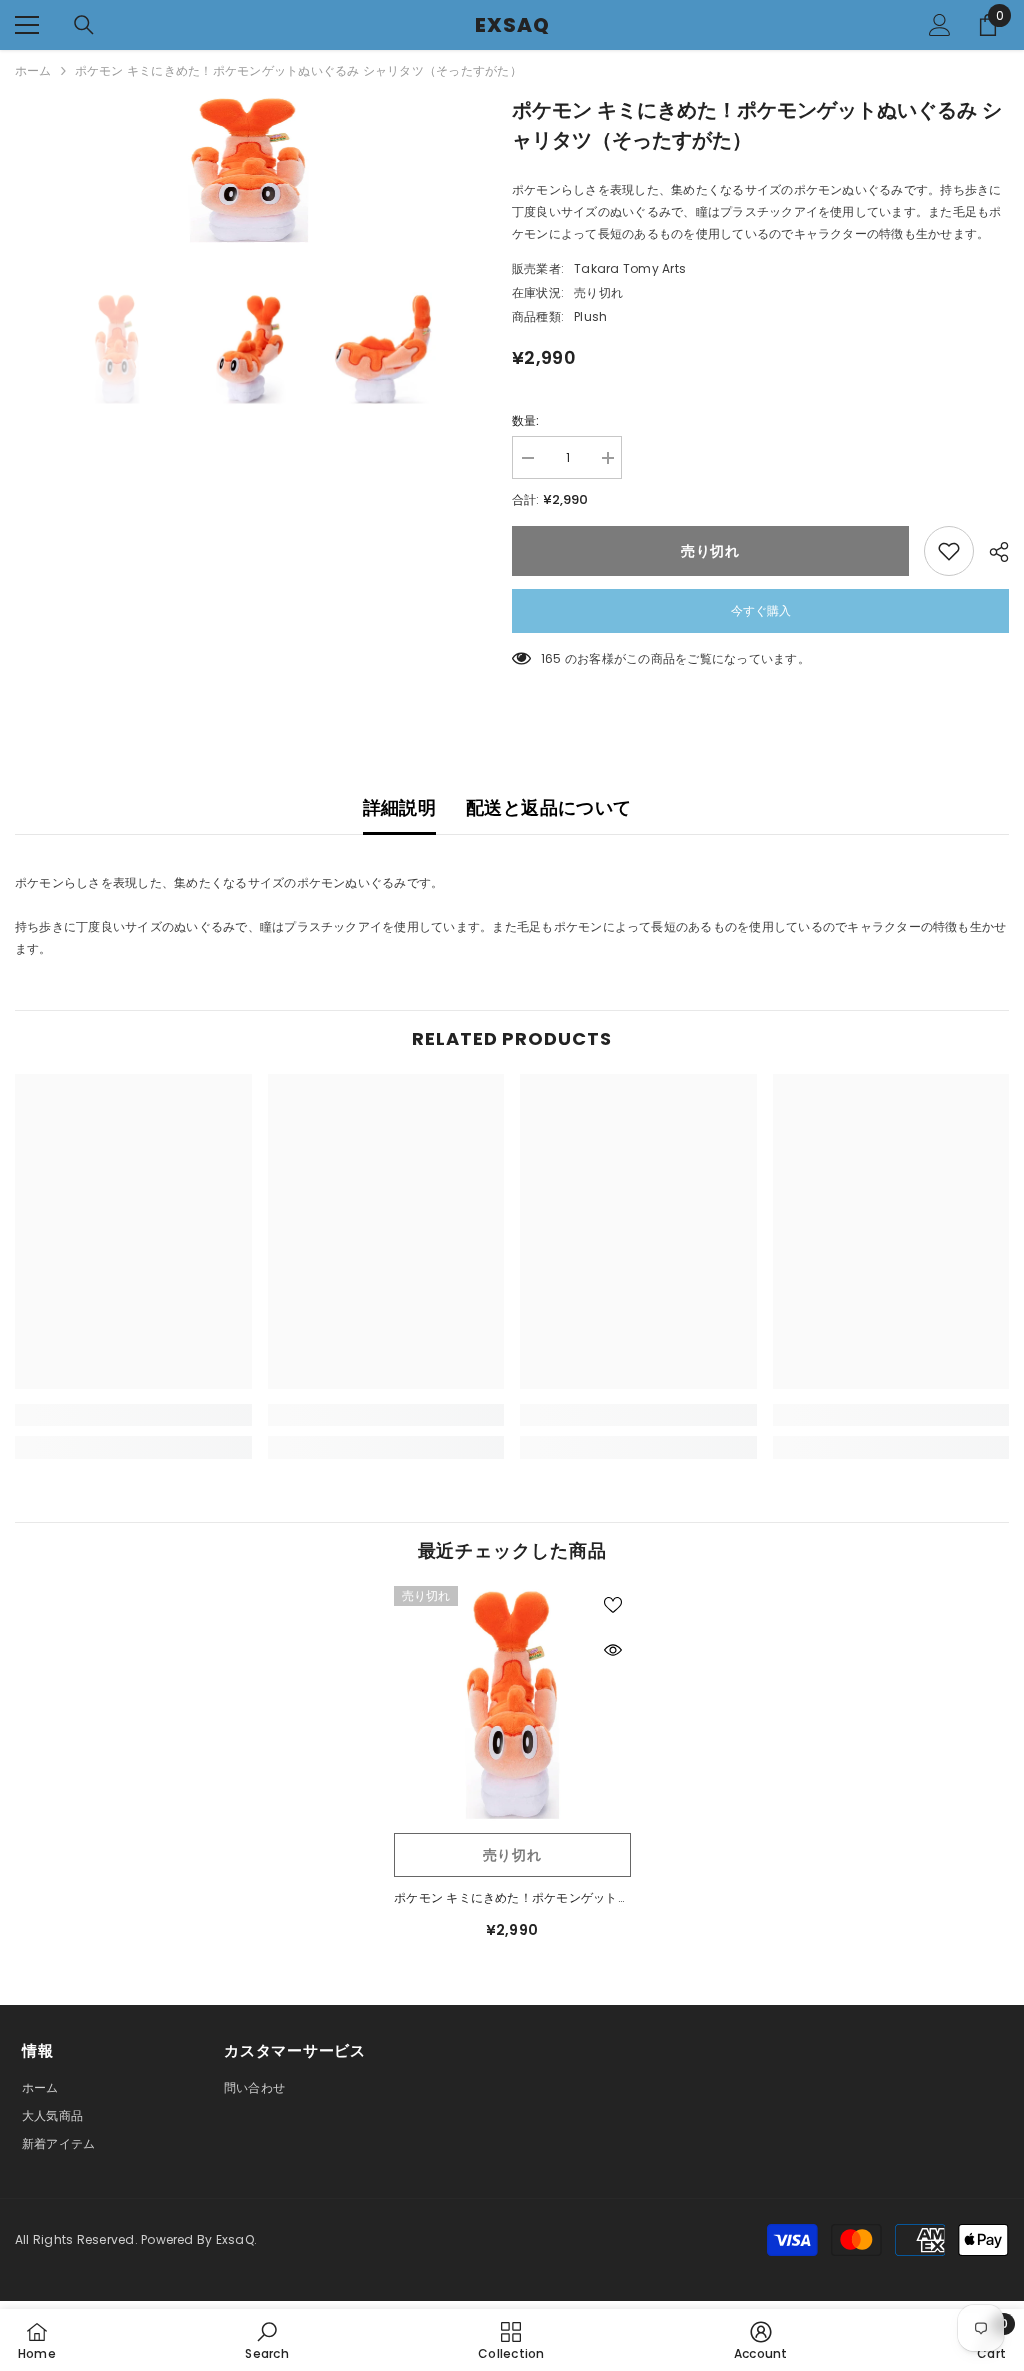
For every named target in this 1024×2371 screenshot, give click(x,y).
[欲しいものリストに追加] (949, 551)
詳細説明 (399, 807)
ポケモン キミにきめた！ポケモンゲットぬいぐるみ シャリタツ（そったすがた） (512, 1899)
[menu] (27, 25)
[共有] (991, 552)
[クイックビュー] (613, 1650)
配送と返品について (548, 807)
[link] (133, 1415)
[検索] (84, 25)
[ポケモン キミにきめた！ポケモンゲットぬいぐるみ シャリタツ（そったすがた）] (512, 1704)
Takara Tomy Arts (630, 268)
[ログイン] (940, 25)
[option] (248, 170)
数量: (526, 420)
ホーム (33, 70)
